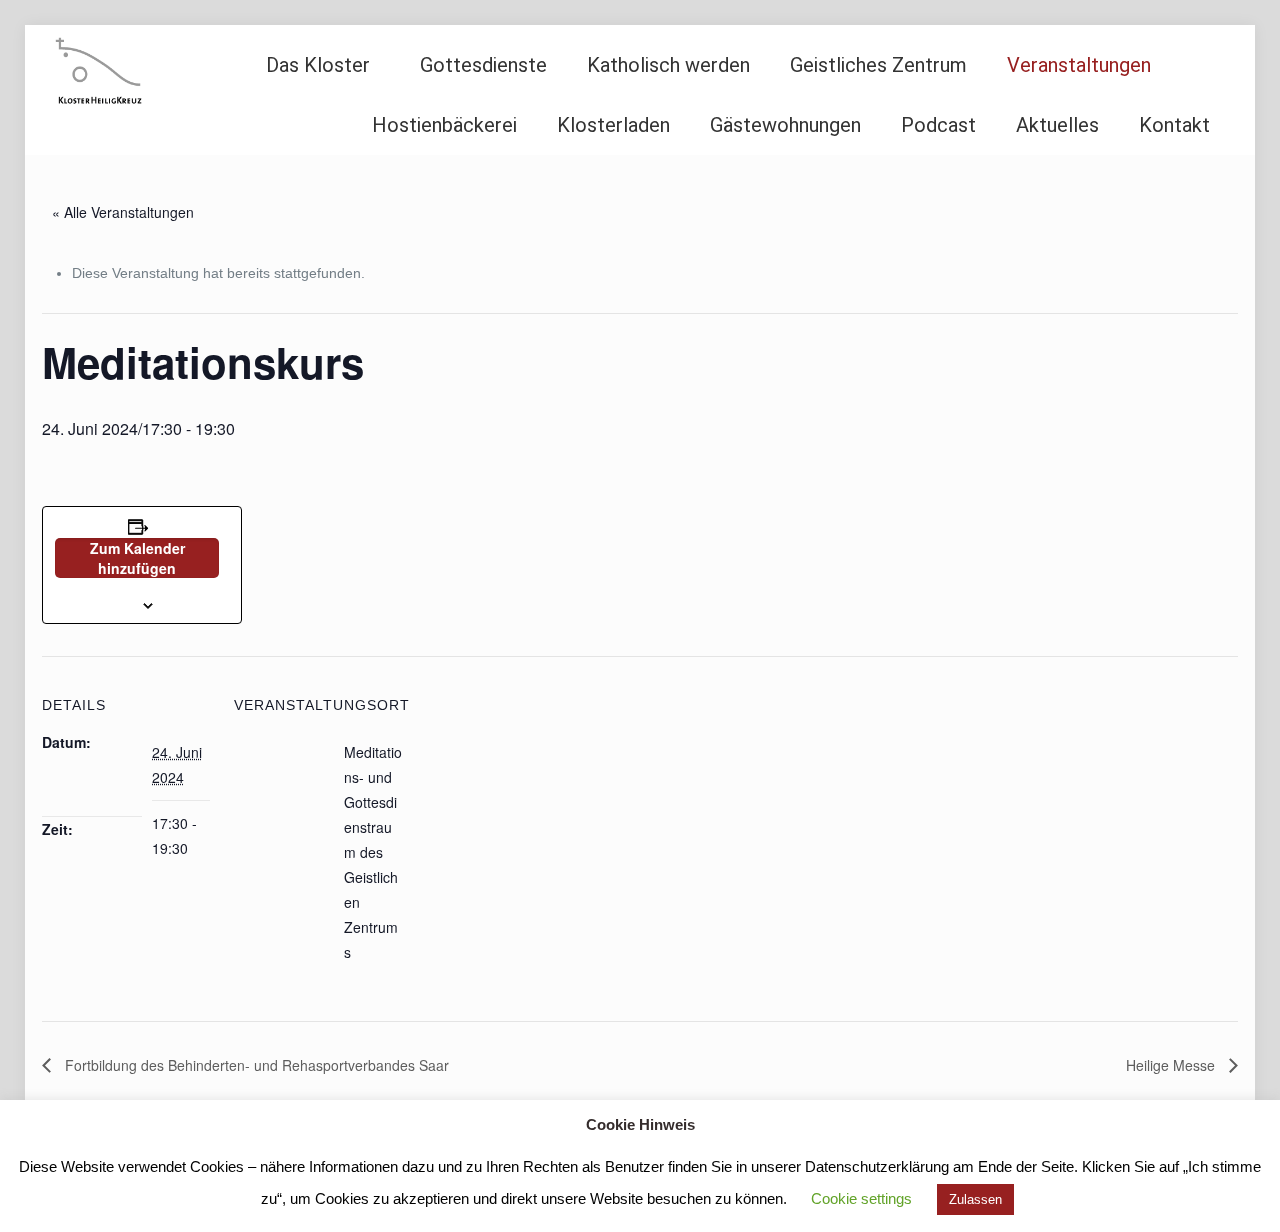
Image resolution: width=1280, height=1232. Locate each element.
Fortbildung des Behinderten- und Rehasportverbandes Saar (255, 1065)
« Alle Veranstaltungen (123, 212)
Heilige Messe (1172, 1065)
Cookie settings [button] (861, 1198)
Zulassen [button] (975, 1199)
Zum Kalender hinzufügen (137, 558)
